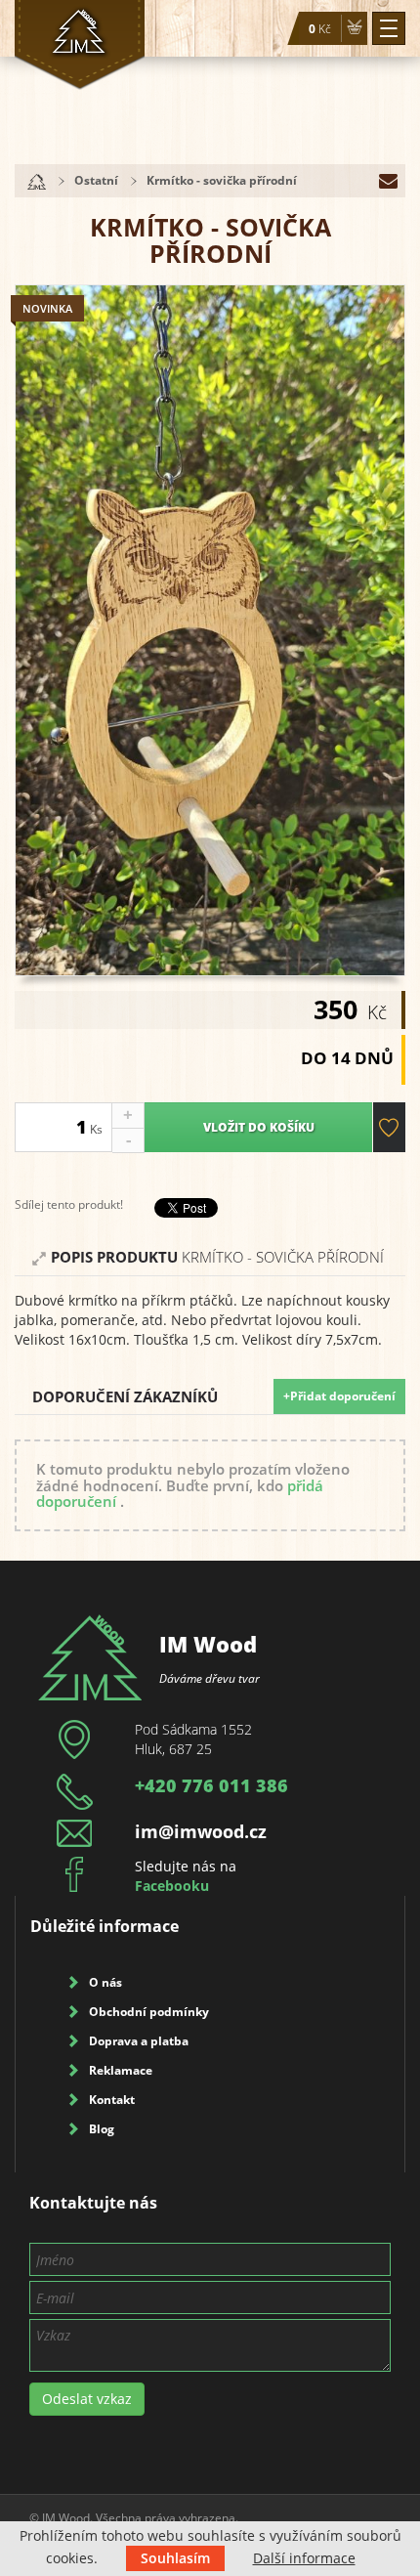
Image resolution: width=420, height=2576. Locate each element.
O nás (105, 1982)
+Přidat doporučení (339, 1396)
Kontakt (112, 2100)
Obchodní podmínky (149, 2012)
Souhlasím (175, 2558)
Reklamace (121, 2070)
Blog (102, 2129)
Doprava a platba (139, 2041)
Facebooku (172, 1886)
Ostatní (96, 180)
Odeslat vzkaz (87, 2399)
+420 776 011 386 (211, 1785)
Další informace (304, 2558)
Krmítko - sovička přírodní (222, 180)
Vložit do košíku (259, 1127)
